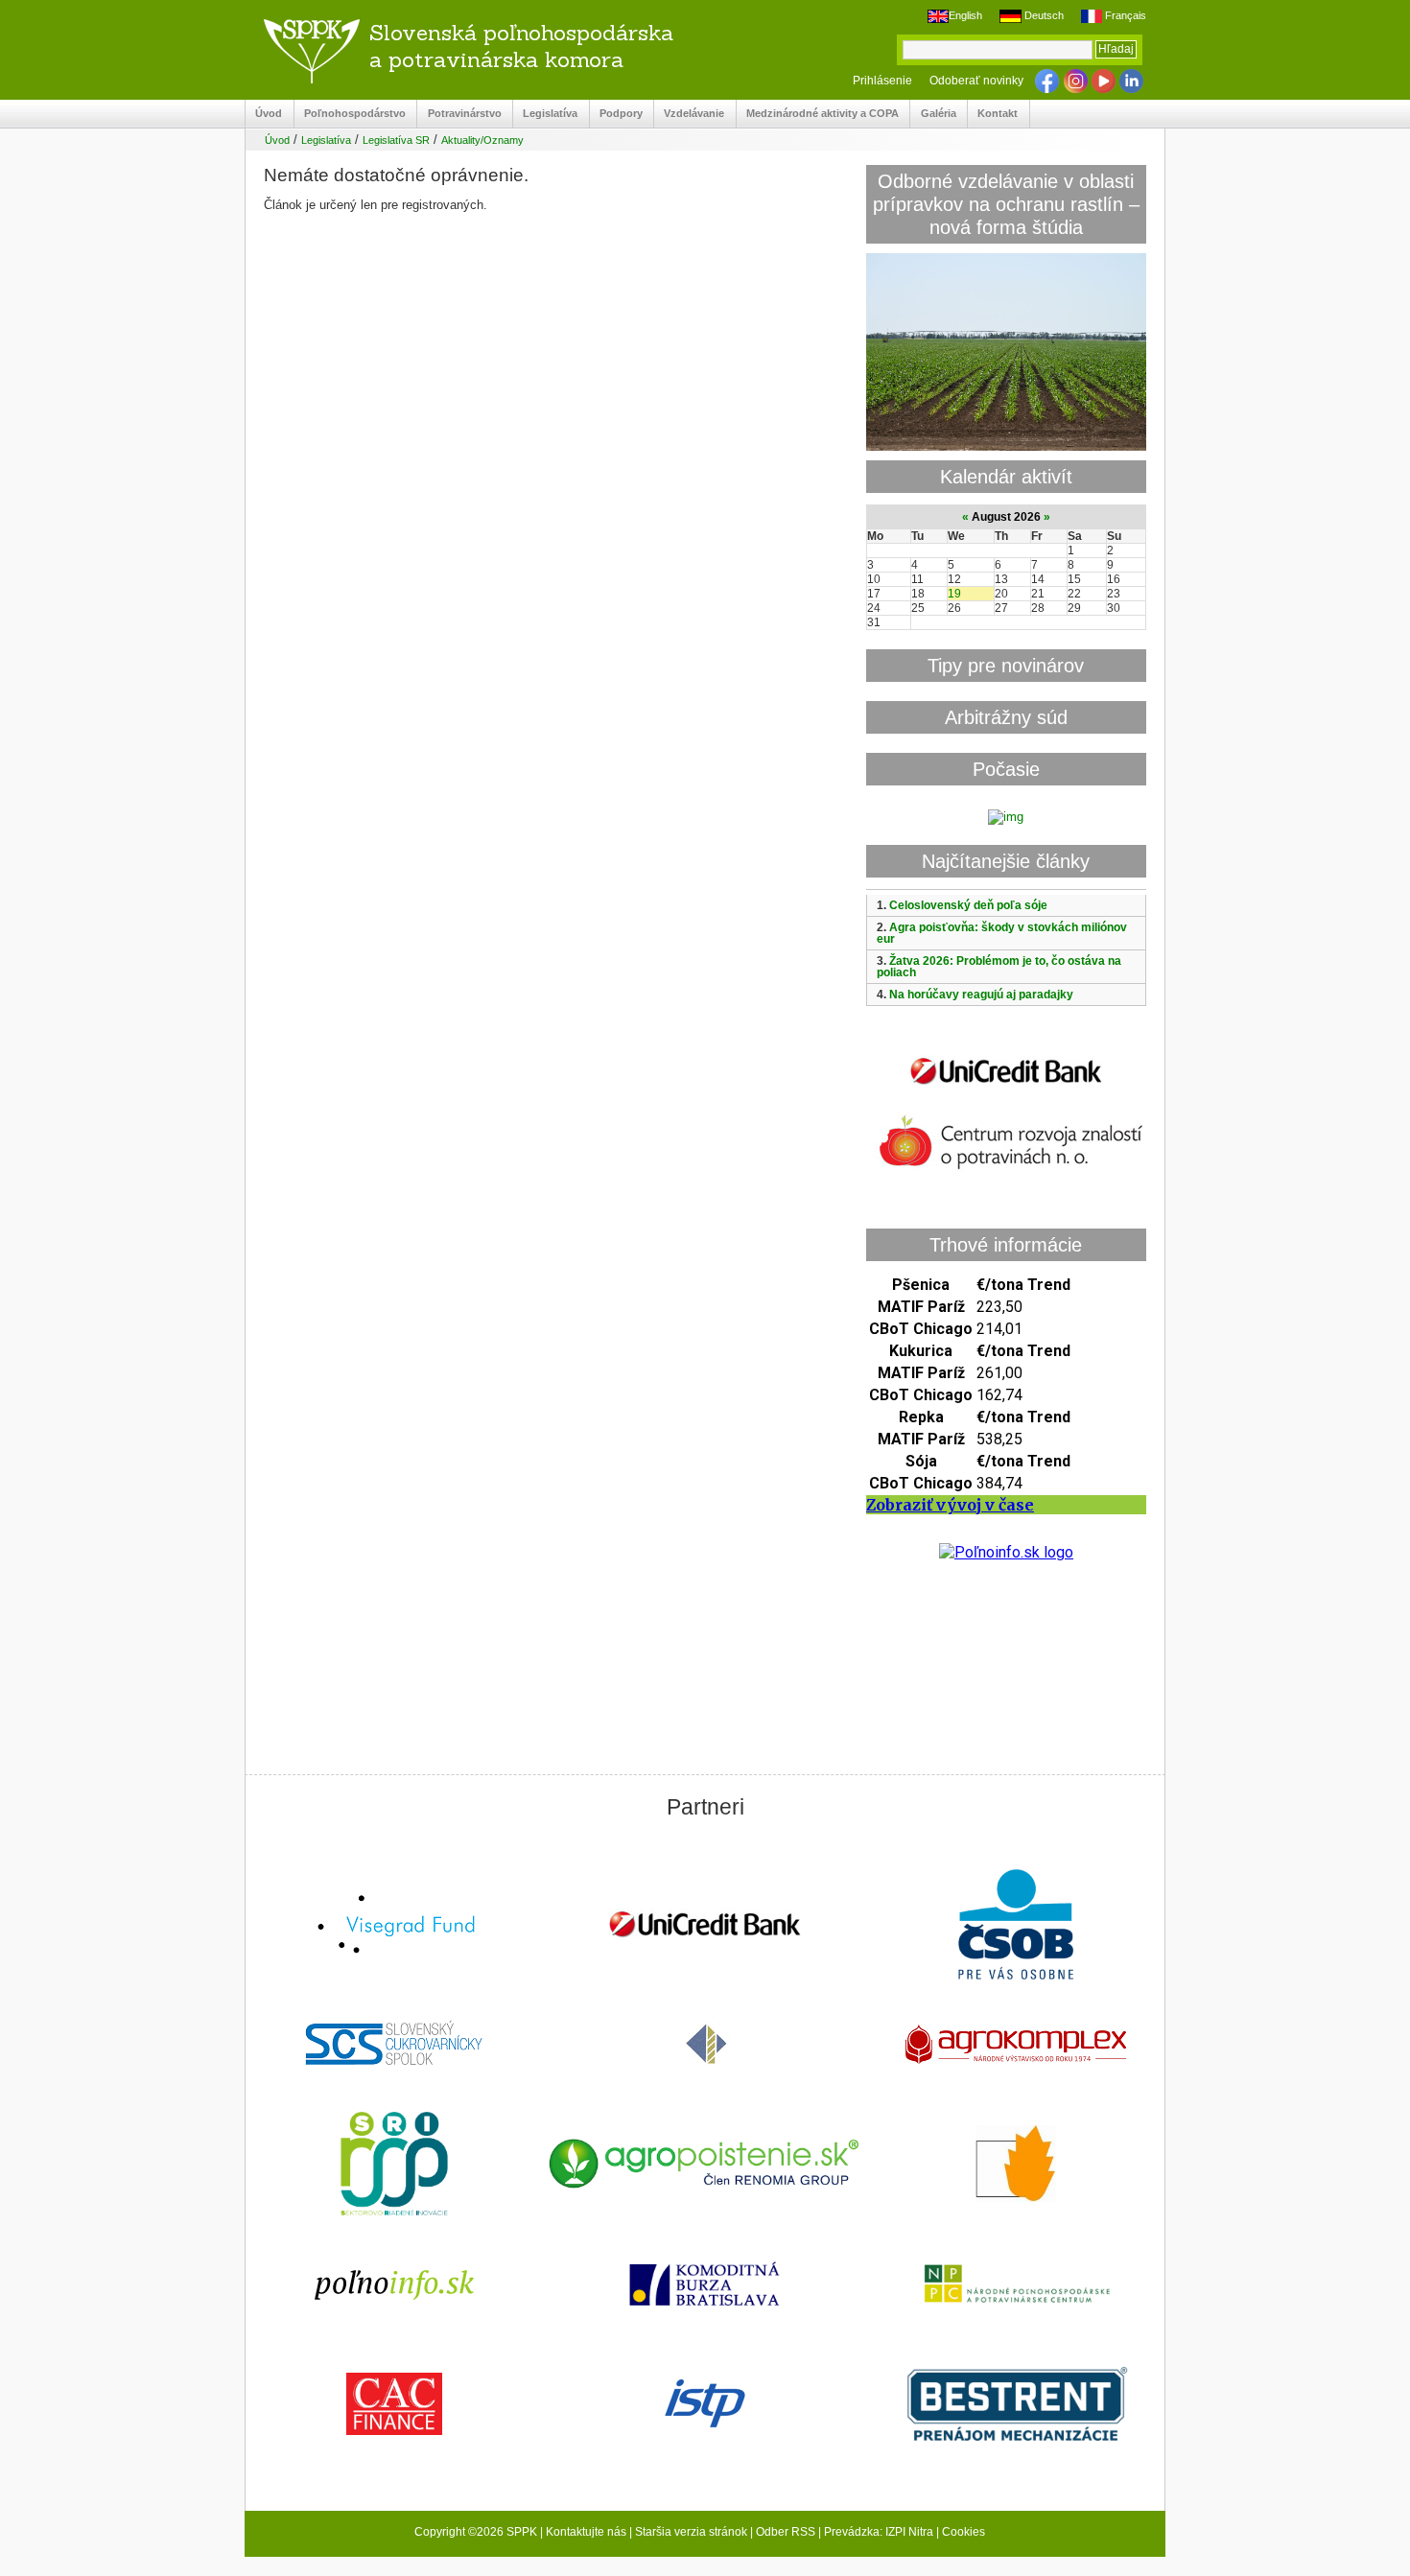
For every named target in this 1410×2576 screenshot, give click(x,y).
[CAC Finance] (394, 2406)
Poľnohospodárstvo (350, 114)
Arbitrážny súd (1006, 717)
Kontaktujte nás (586, 2532)
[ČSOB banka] (1016, 1926)
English (965, 15)
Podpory (616, 114)
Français (1124, 15)
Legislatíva (545, 114)
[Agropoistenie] (705, 2166)
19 (954, 594)
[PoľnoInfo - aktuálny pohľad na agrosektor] (394, 2286)
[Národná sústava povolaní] (394, 2166)
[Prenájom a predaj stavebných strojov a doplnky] (1016, 2406)
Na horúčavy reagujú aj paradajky (981, 995)
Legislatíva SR (396, 140)
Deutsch (1042, 15)
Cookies (963, 2532)
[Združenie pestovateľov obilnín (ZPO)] (1016, 2166)
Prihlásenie (882, 81)
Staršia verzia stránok (691, 2532)
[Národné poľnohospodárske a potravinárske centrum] (1016, 2285)
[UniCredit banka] (1006, 1088)
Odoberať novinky (976, 81)
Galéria (933, 114)
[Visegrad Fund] (394, 1926)
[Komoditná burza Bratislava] (705, 2286)
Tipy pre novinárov (1006, 665)
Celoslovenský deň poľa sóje (968, 905)
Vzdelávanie (689, 114)
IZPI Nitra (909, 2532)
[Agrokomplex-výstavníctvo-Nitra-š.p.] (1016, 2046)
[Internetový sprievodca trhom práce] (705, 2405)
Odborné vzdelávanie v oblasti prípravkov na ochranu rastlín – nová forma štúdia (1006, 204)
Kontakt (993, 114)
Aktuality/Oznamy (482, 140)
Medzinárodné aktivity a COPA (818, 114)
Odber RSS (786, 2532)
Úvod (264, 114)
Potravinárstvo (459, 114)
